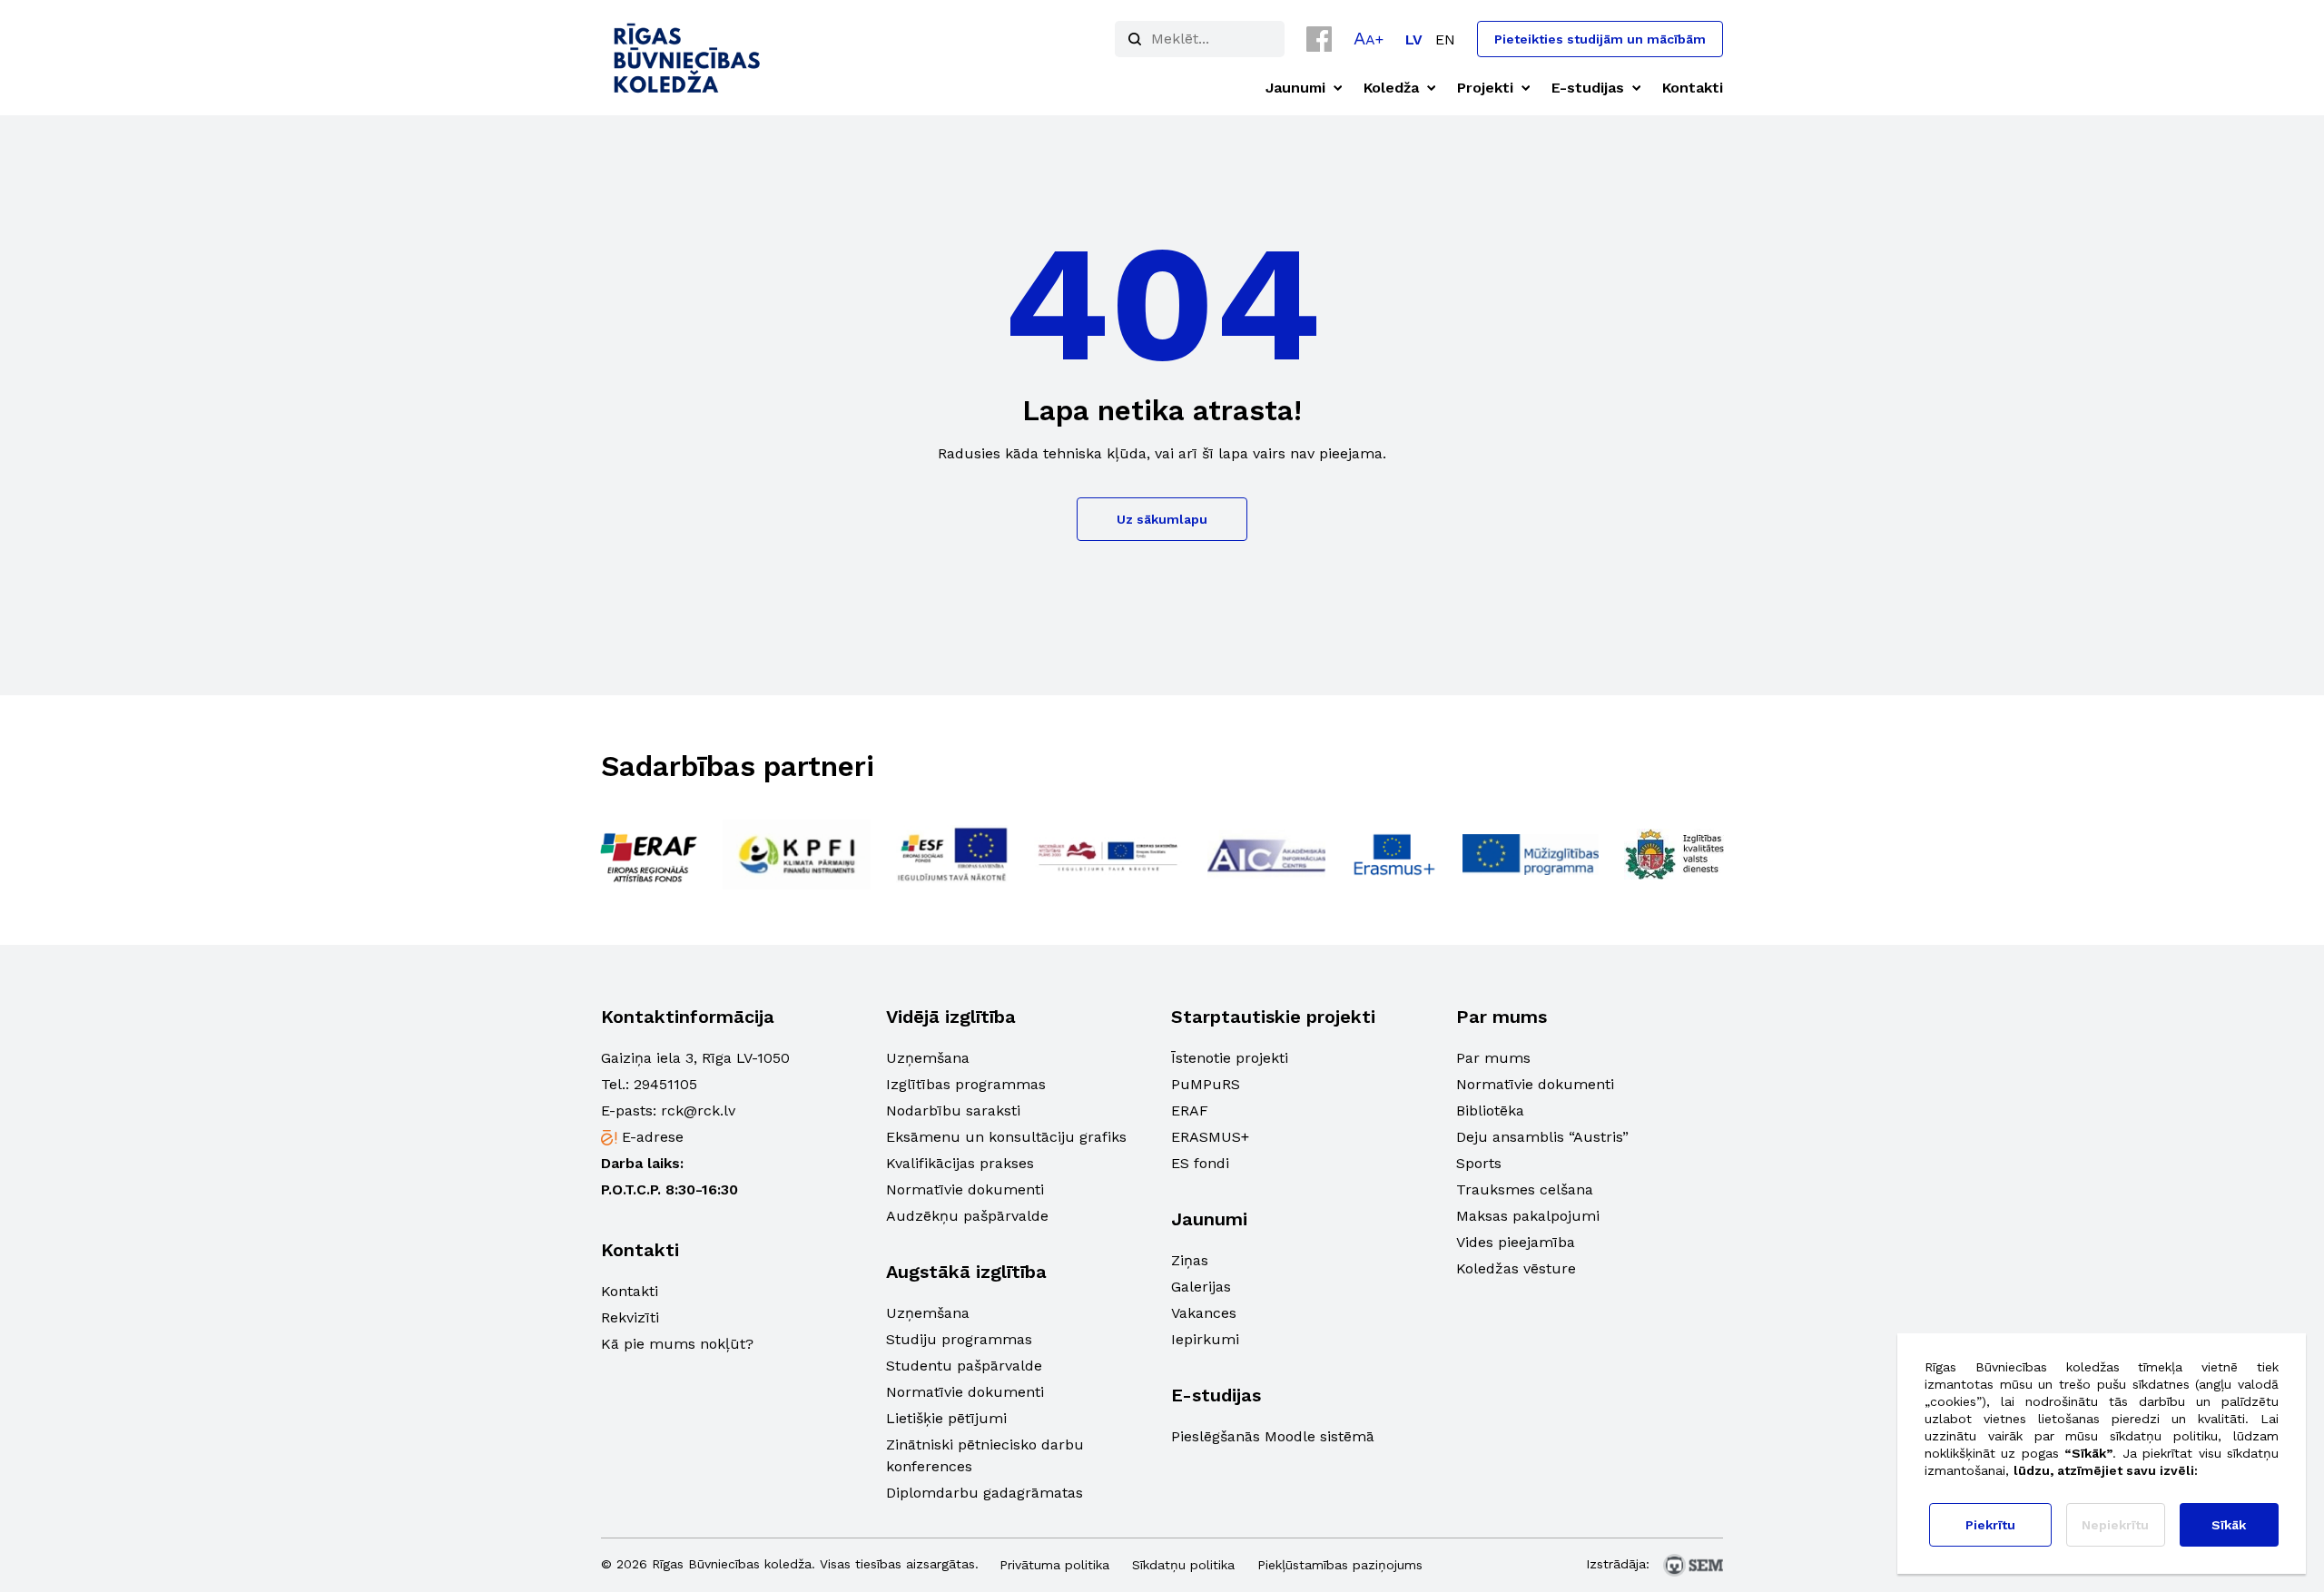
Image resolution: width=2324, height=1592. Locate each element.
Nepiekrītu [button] (2115, 1525)
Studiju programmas (959, 1339)
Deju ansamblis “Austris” (1542, 1137)
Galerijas (1201, 1287)
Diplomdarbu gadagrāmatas (985, 1493)
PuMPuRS (1206, 1084)
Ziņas (1190, 1260)
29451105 (665, 1084)
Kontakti (630, 1291)
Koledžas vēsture (1516, 1268)
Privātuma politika (1054, 1565)
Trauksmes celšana (1525, 1189)
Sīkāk (2229, 1525)
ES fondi (1200, 1163)
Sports (1479, 1163)
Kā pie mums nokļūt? (677, 1344)
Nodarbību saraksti (953, 1110)
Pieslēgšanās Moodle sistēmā (1273, 1436)
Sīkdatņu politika (1183, 1565)
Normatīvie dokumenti (965, 1189)
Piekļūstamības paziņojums (1340, 1565)
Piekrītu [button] (1990, 1525)
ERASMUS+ (1210, 1137)
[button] (1369, 38)
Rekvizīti (630, 1317)
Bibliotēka (1490, 1110)
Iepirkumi (1205, 1339)
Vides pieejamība (1516, 1242)
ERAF (1190, 1110)
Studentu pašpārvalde (964, 1366)
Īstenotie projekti (1230, 1058)
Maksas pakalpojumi (1528, 1216)
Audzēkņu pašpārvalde (967, 1216)
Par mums (1493, 1058)
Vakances (1204, 1313)
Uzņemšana (928, 1058)
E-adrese (653, 1137)
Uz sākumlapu (1162, 519)
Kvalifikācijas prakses (960, 1163)
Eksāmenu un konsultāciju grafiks (1006, 1137)
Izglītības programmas (966, 1084)
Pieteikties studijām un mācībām (1600, 39)
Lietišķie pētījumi (946, 1418)
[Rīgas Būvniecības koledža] (688, 58)
